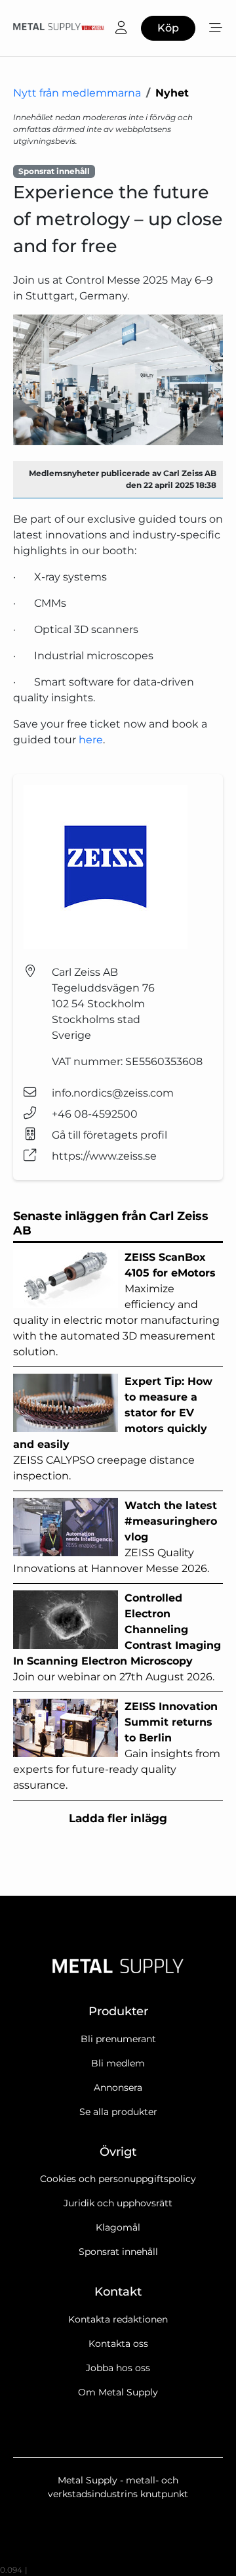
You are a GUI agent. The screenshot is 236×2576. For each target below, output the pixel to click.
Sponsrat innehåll (118, 2252)
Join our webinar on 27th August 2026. (117, 1637)
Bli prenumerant (118, 2039)
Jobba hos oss (118, 2368)
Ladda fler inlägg (118, 1818)
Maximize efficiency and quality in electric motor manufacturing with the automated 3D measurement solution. (116, 1304)
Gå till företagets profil (109, 1135)
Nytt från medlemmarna (77, 93)
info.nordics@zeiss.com (113, 1093)
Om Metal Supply (118, 2392)
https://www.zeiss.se (104, 1156)
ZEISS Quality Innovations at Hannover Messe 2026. (115, 1537)
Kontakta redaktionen (118, 2319)
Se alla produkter (118, 2112)
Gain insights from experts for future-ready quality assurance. (117, 1746)
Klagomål (118, 2227)
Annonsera (118, 2087)
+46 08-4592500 (95, 1114)
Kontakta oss (118, 2344)
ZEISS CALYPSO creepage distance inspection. (113, 1429)
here (91, 740)
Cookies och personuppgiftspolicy (118, 2179)
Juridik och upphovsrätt (118, 2203)
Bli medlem (118, 2063)
